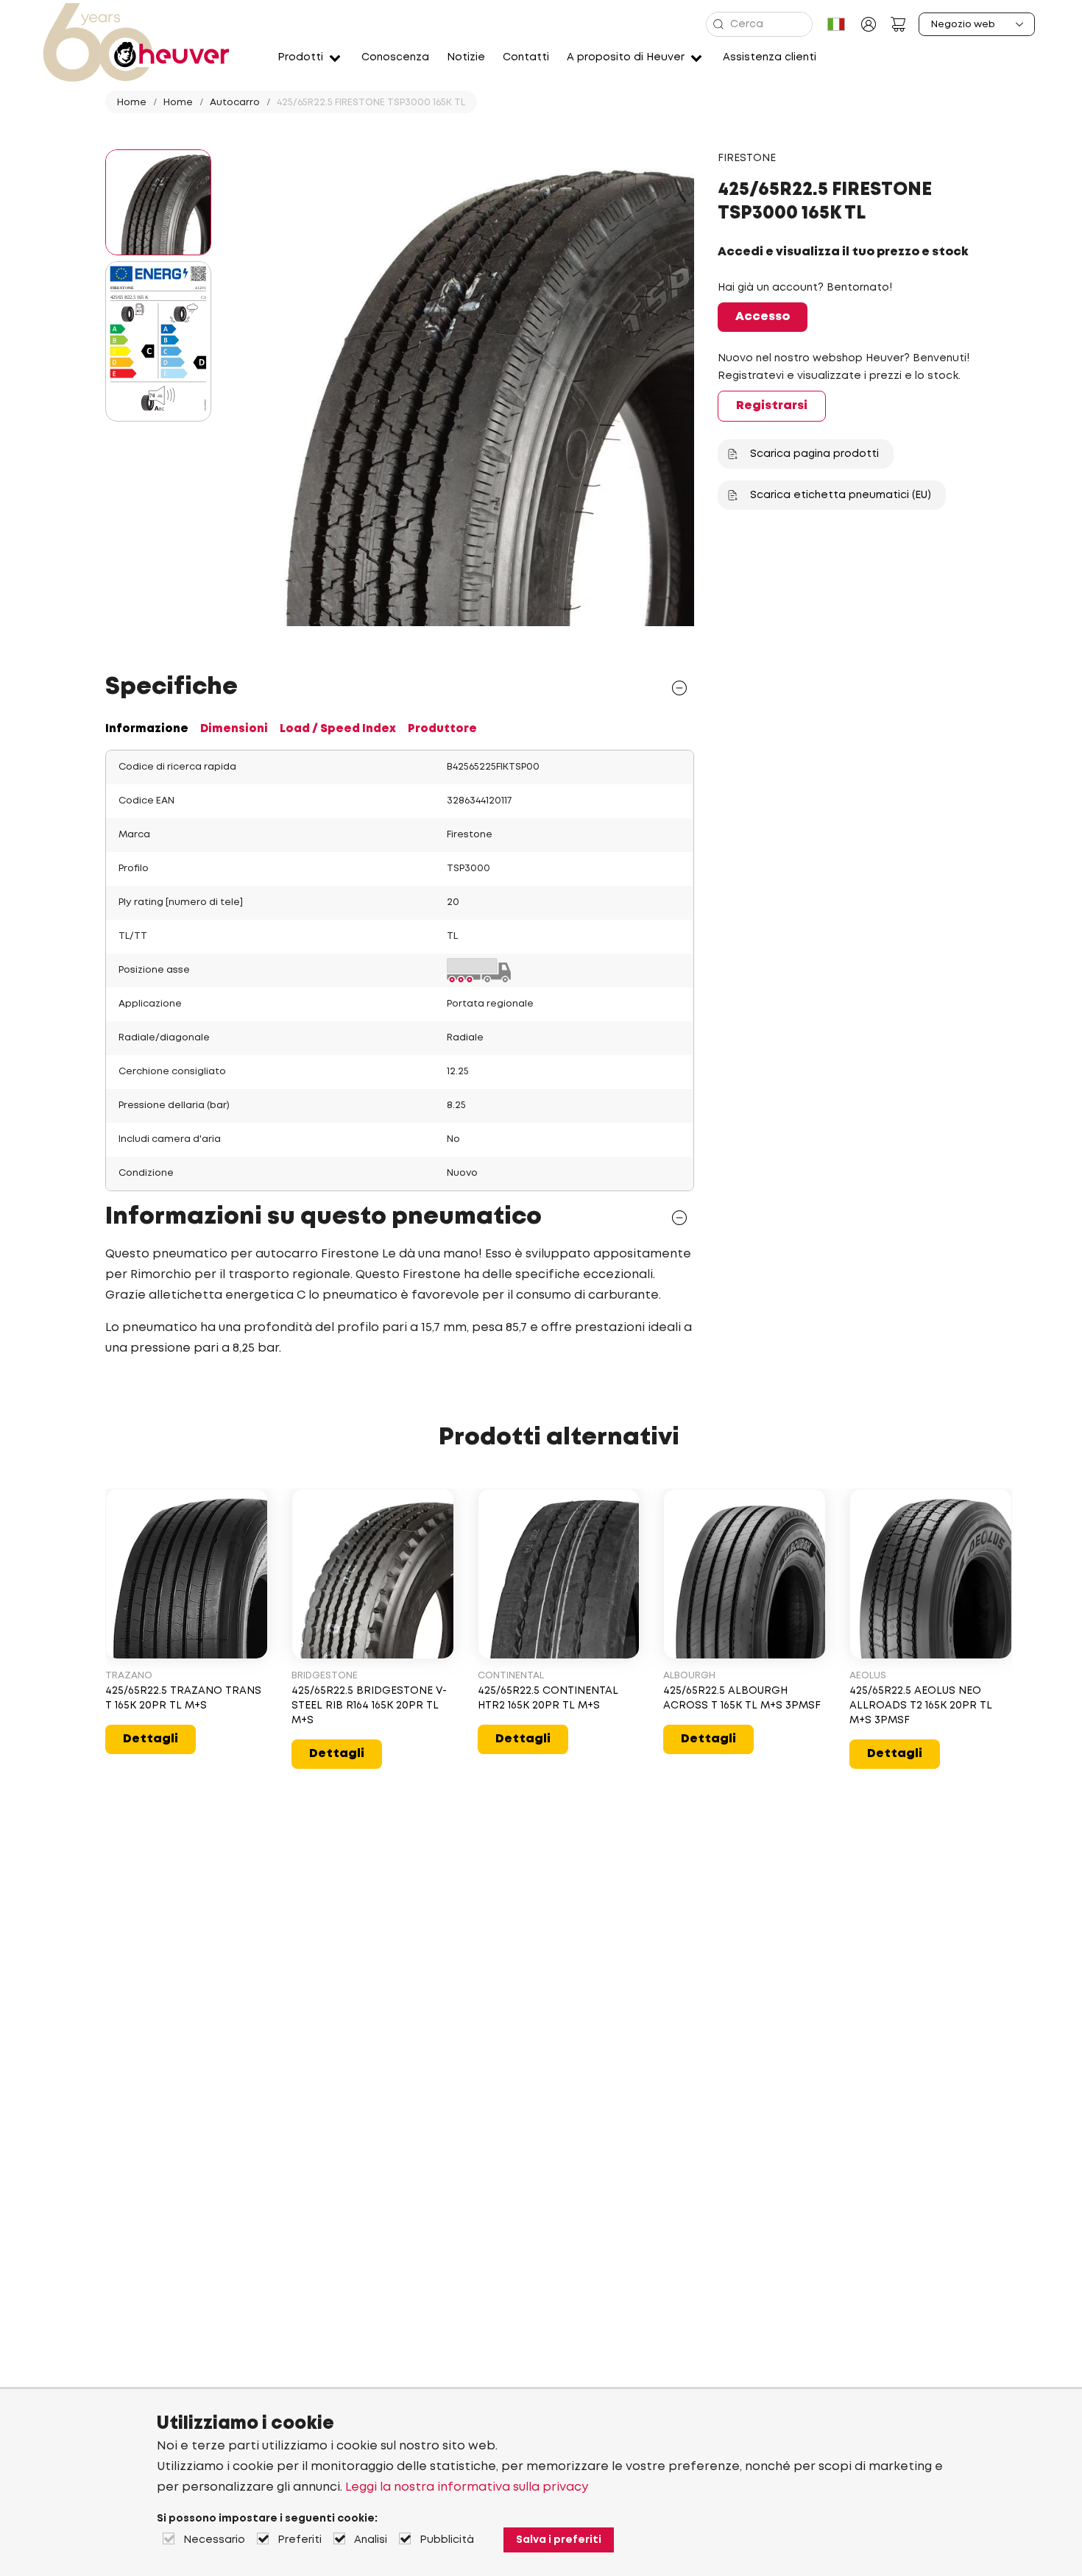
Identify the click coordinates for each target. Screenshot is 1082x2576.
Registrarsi (772, 406)
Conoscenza (395, 57)
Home (132, 103)
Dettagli (151, 1739)
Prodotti (300, 57)
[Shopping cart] (898, 24)
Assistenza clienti (770, 57)
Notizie (466, 57)
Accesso (763, 317)
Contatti (526, 57)
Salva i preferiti (559, 2540)
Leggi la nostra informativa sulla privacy (467, 2487)
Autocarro (235, 103)
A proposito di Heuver (626, 57)
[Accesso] (869, 24)
